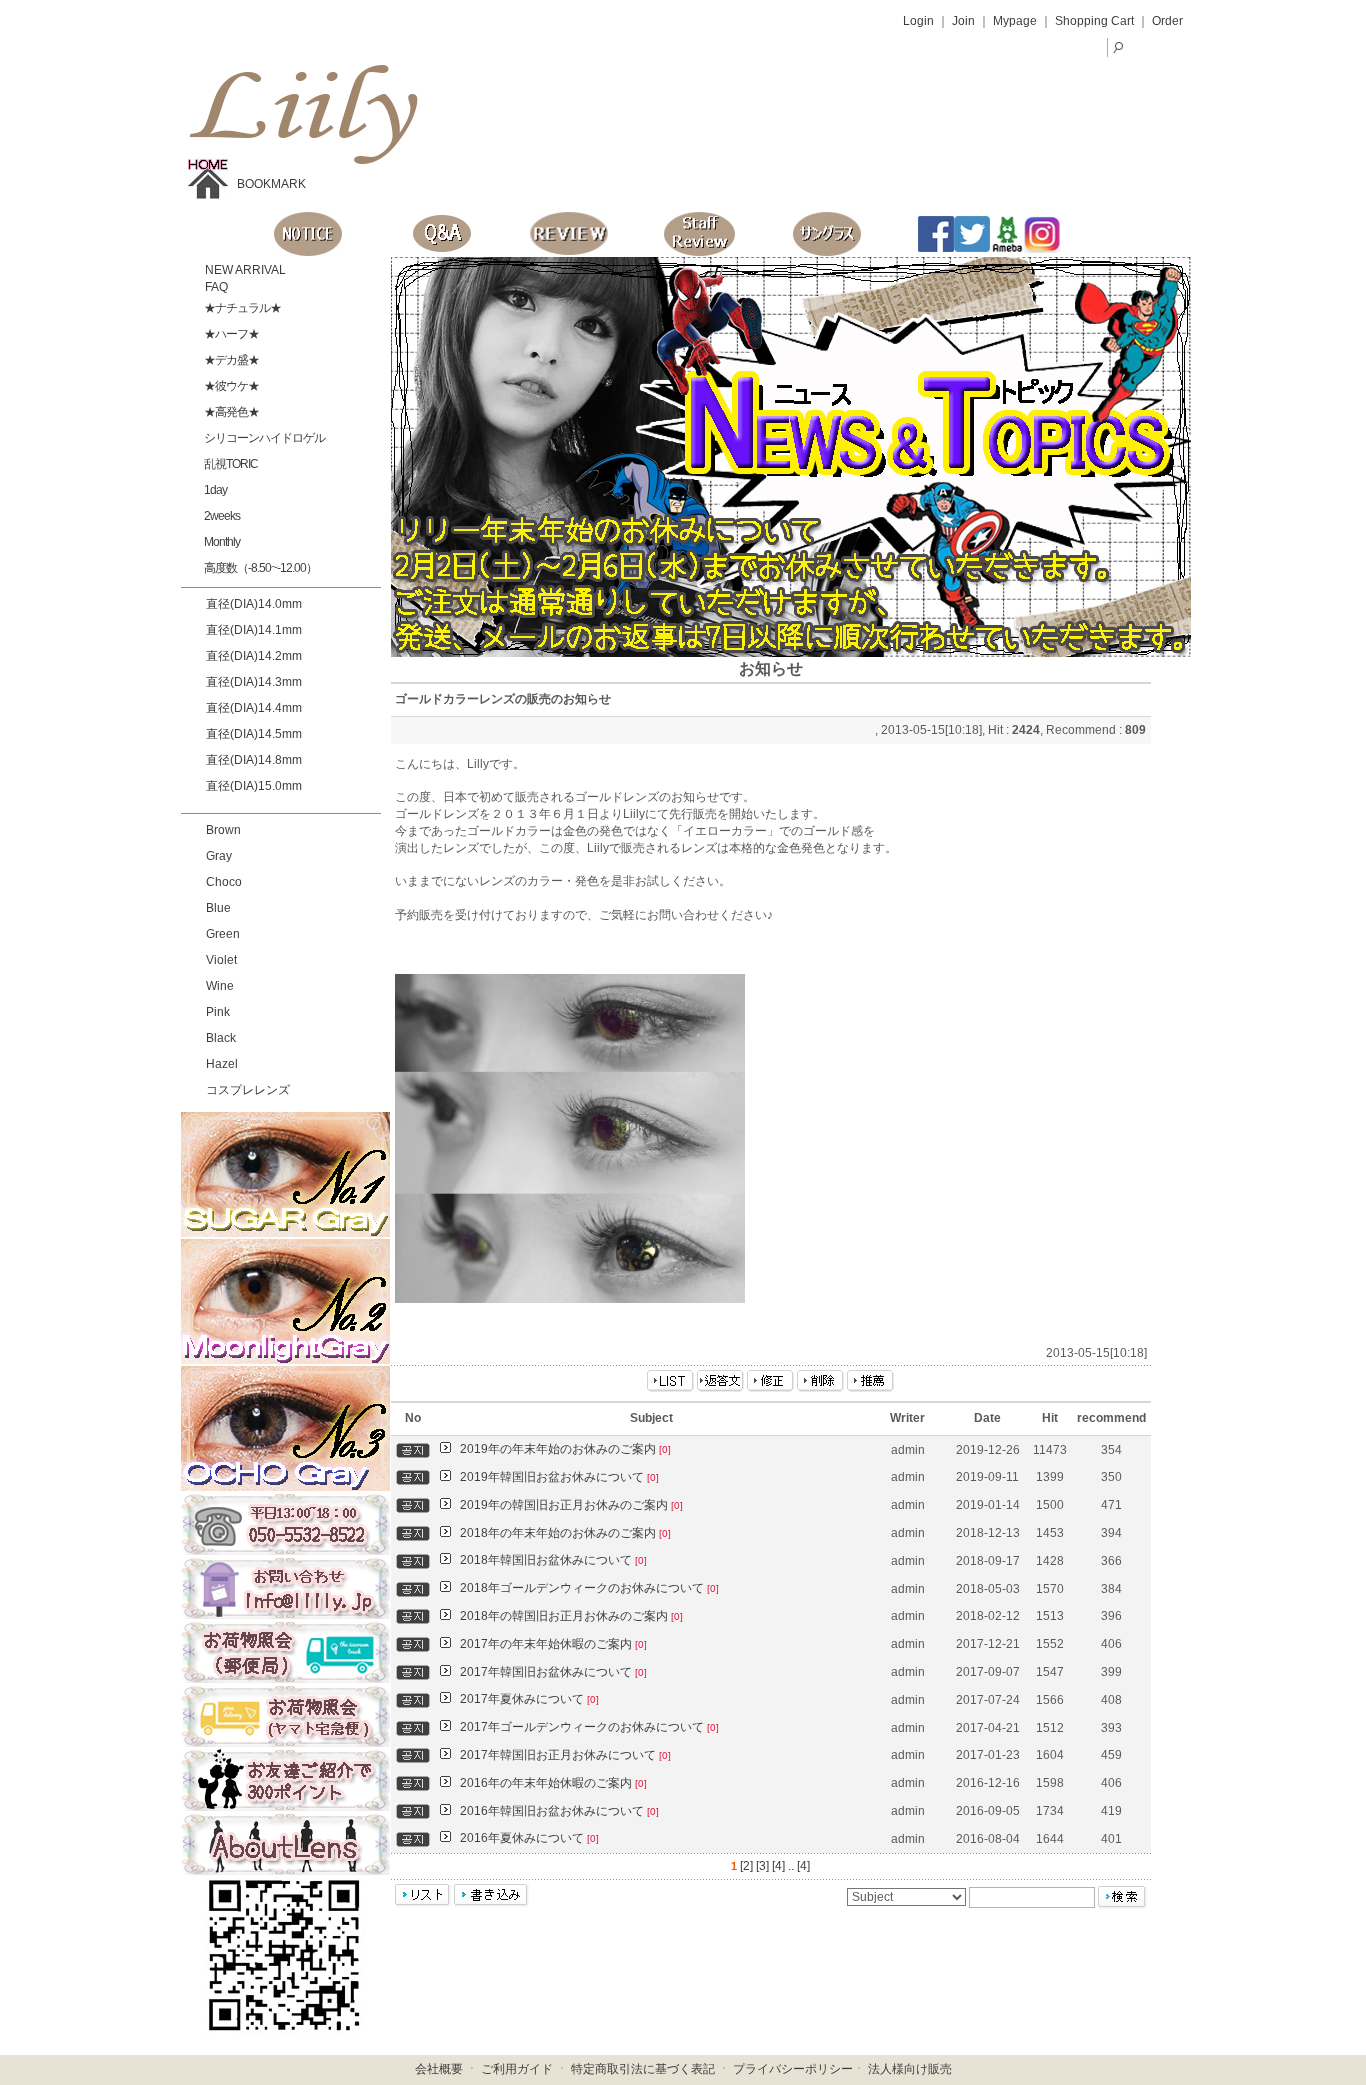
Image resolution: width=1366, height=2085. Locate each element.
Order (1167, 21)
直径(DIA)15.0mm (254, 786)
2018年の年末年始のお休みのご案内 (565, 1533)
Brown (223, 830)
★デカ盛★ (230, 360)
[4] (778, 1866)
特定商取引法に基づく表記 (643, 2069)
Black (221, 1038)
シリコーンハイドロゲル (263, 438)
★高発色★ (230, 412)
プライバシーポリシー (793, 2069)
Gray (219, 856)
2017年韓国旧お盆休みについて (553, 1672)
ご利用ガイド (517, 2069)
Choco (224, 882)
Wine (220, 986)
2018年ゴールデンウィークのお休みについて (589, 1588)
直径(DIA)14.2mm (254, 656)
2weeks (221, 516)
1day (214, 490)
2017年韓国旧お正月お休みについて (565, 1755)
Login (918, 21)
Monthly (221, 542)
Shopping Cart (1094, 21)
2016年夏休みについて (529, 1838)
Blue (218, 908)
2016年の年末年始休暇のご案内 (553, 1783)
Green (223, 934)
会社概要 (439, 2069)
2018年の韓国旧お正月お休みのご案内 (571, 1616)
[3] (762, 1866)
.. (791, 1866)
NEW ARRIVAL (244, 270)
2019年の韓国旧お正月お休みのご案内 (571, 1505)
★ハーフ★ (230, 334)
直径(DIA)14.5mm (254, 734)
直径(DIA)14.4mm (254, 708)
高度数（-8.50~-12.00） (259, 568)
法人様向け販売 (910, 2069)
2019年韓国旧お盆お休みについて (559, 1477)
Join (963, 21)
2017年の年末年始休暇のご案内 (553, 1644)
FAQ (215, 287)
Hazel (222, 1064)
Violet (221, 960)
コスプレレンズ (248, 1090)
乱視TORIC (230, 464)
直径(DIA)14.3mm (254, 682)
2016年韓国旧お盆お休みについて (559, 1811)
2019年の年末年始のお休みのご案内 (565, 1449)
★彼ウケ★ (230, 386)
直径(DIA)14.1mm (254, 630)
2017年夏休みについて (529, 1699)
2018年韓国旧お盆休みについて (553, 1560)
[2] (746, 1866)
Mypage (1015, 21)
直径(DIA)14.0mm (254, 604)
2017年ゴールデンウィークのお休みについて (589, 1727)
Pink (218, 1012)
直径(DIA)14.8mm (254, 760)
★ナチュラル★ (241, 308)
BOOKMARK (271, 184)
